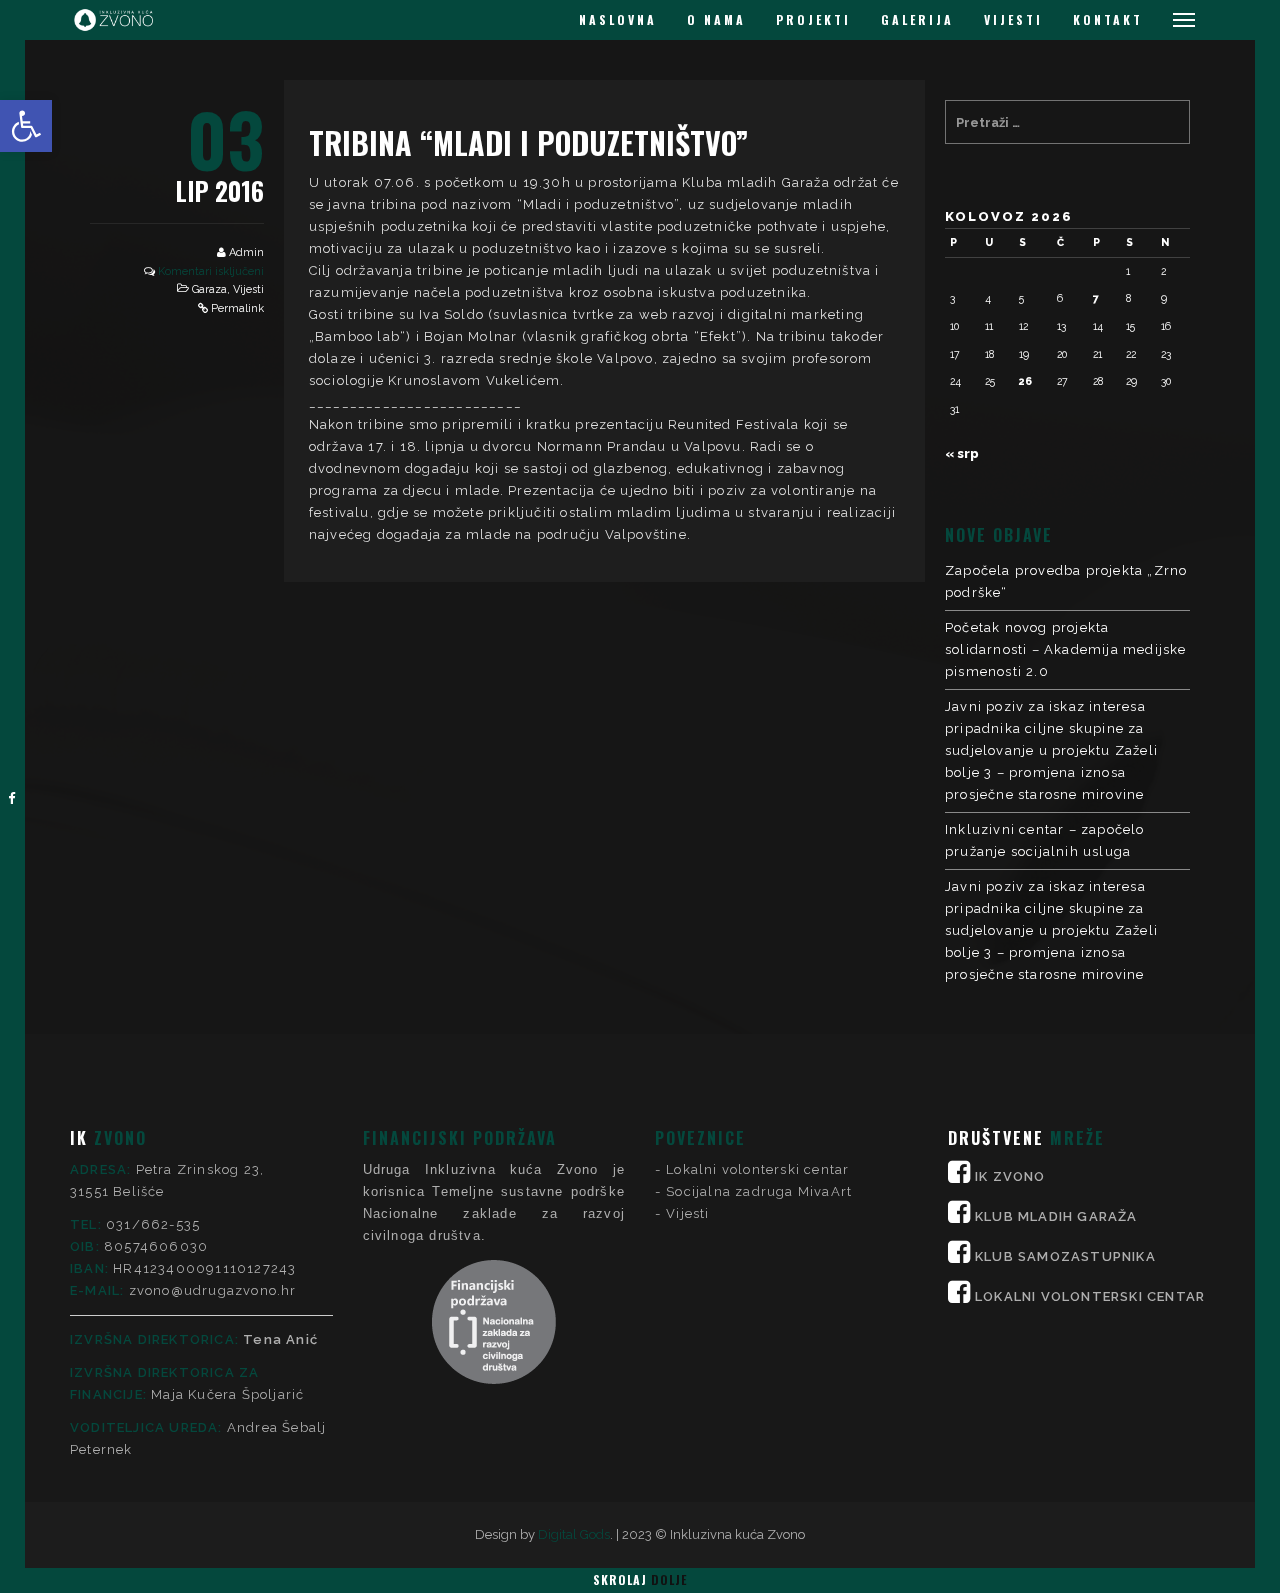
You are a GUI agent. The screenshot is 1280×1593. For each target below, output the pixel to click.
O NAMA (716, 19)
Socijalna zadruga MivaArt (759, 1191)
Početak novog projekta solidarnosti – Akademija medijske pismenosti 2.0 (1066, 649)
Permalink (237, 308)
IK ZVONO (1010, 1176)
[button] (26, 126)
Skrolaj (640, 1579)
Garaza (209, 289)
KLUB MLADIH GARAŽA (1056, 1216)
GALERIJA (917, 19)
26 (1025, 381)
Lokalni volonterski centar (757, 1169)
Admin (246, 252)
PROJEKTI (813, 19)
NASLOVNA (618, 19)
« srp (962, 453)
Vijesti (248, 289)
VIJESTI (1013, 19)
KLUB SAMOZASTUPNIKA (1065, 1256)
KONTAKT (1108, 19)
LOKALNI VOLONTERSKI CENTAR (1090, 1296)
